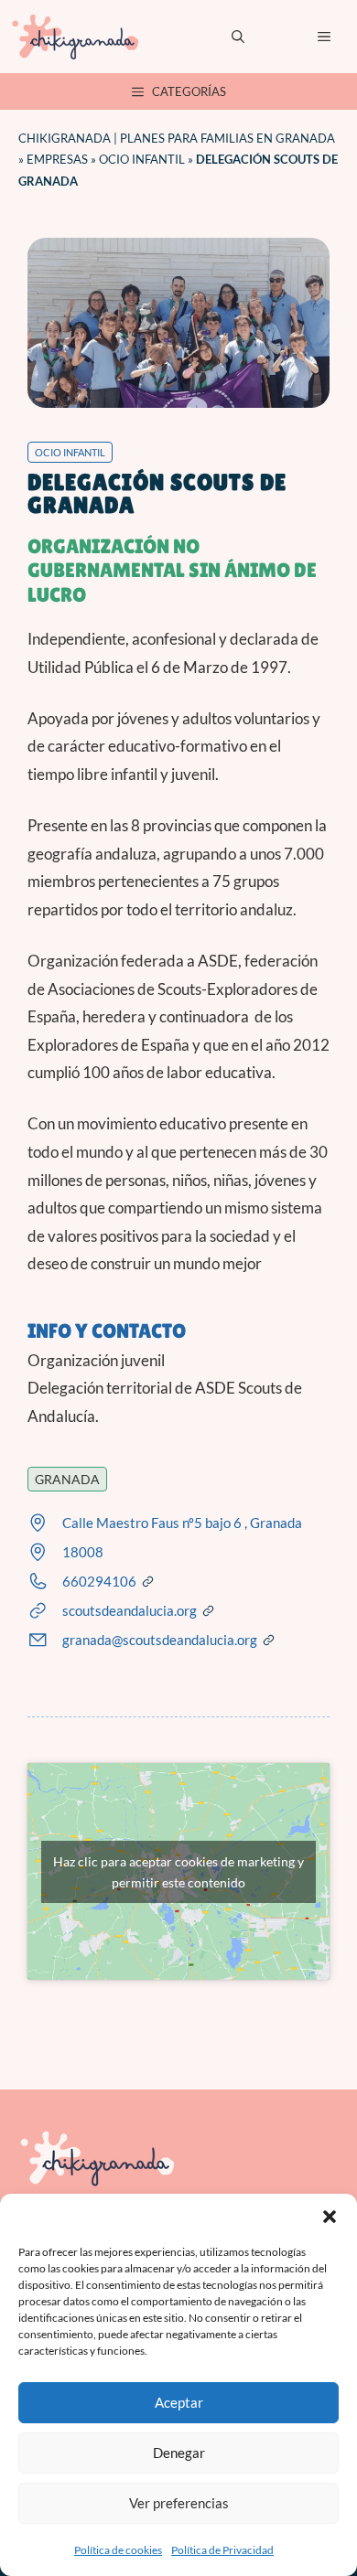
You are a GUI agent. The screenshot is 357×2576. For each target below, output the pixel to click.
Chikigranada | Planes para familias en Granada (177, 138)
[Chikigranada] (75, 37)
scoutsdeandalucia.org (130, 1610)
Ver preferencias (179, 2503)
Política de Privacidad (222, 2550)
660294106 (99, 1581)
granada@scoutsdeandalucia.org (160, 1640)
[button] (330, 2217)
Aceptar (179, 2402)
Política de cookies (118, 2550)
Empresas (57, 159)
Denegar (179, 2453)
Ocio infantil (142, 159)
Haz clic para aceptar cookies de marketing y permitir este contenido (178, 1872)
